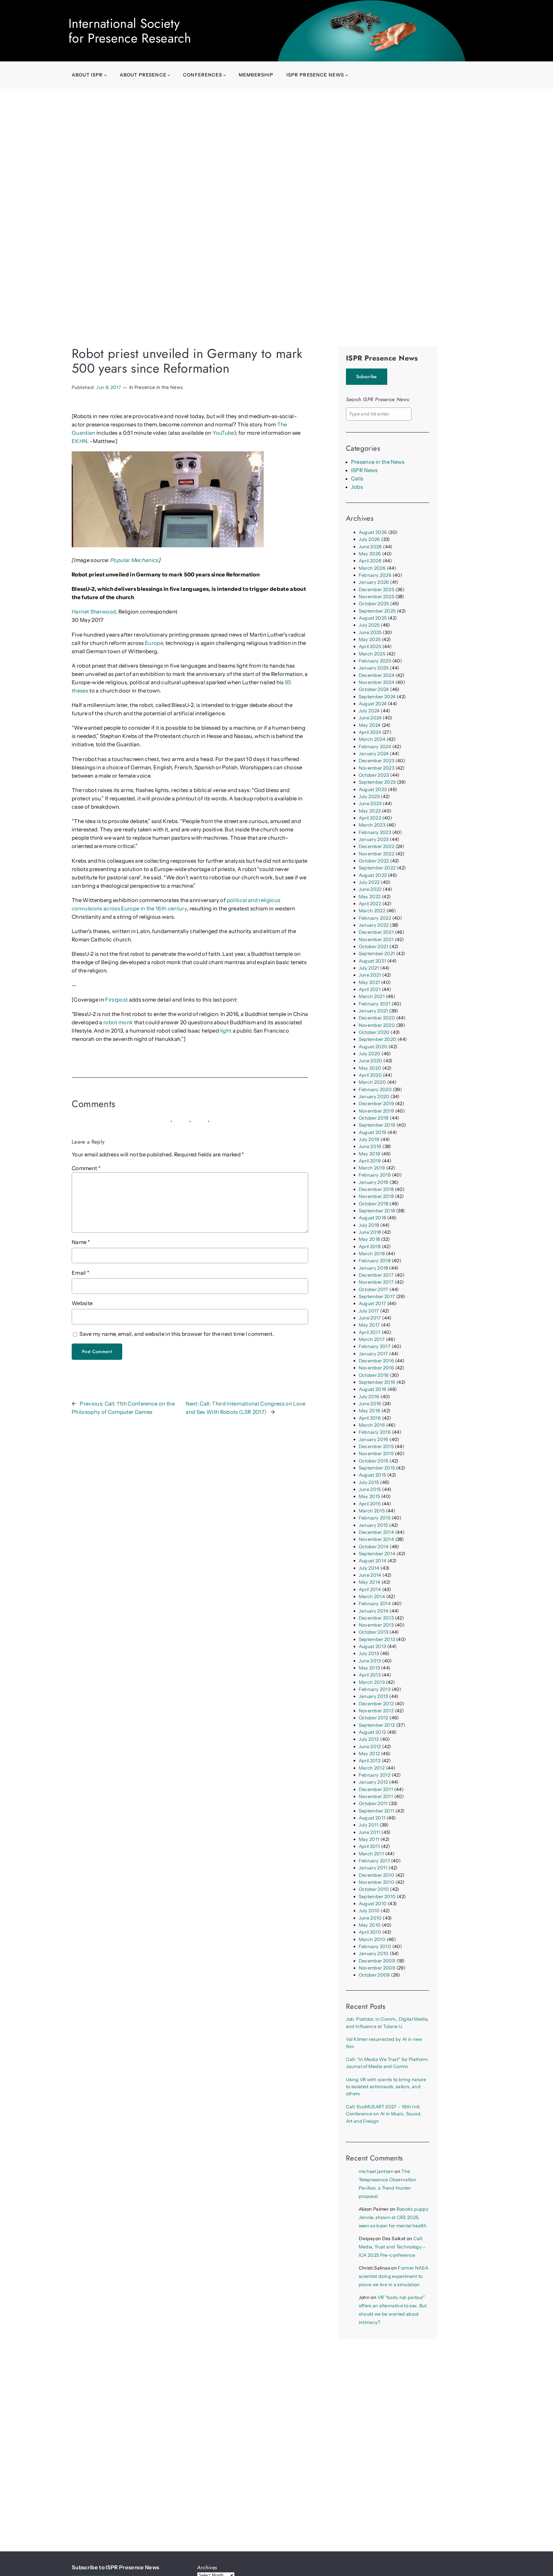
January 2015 (373, 1525)
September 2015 (377, 1468)
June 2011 (370, 1832)
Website (82, 1303)
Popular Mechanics (134, 560)
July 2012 (369, 1739)
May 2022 (370, 897)
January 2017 (373, 1354)
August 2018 (373, 1218)
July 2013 (369, 1653)
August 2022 (373, 875)
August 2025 (373, 618)
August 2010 (373, 1904)
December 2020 (377, 1018)
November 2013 (376, 1625)
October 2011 (373, 1803)
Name (81, 1242)
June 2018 (370, 1232)
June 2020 (371, 1061)
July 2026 (369, 539)
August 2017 (373, 1304)
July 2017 (369, 1311)
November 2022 (377, 854)
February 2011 (374, 1861)
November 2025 (377, 597)
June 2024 (370, 718)
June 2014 (370, 1575)
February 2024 (375, 747)
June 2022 (370, 889)
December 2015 (376, 1447)
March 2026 (372, 568)
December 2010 (377, 1875)
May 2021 (369, 982)
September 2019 (377, 1125)
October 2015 (374, 1461)
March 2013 (372, 1682)
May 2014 (370, 1582)
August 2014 (373, 1561)
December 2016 (376, 1361)
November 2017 (376, 1282)
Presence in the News (159, 387)
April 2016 (370, 1418)
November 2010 (377, 1882)
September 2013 (377, 1639)
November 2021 (376, 939)
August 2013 (373, 1646)
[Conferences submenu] (224, 75)
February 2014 (375, 1604)
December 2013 (376, 1618)
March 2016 (372, 1425)
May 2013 (369, 1668)
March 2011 (371, 1854)
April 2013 (370, 1675)
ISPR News (365, 470)
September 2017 (377, 1296)
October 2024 (374, 689)
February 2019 (375, 1175)
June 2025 (370, 632)
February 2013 (375, 1689)
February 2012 (375, 1775)
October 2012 (374, 1718)
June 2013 (370, 1661)
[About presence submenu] (169, 75)
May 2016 (370, 1411)
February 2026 (375, 575)
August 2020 (373, 1047)
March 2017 (372, 1339)
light (226, 1031)
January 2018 (373, 1268)
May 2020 (370, 1068)
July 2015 (369, 1482)
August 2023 (373, 789)
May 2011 (369, 1839)
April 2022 (370, 904)
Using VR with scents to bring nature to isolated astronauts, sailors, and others (386, 2087)
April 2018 (370, 1247)
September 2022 (377, 868)
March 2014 (372, 1597)
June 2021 (370, 975)
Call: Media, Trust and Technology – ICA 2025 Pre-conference (392, 2247)
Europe (154, 643)
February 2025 (375, 661)
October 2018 (374, 1204)
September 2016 (377, 1382)
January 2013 (373, 1696)
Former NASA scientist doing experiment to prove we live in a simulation (393, 2276)
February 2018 (375, 1261)
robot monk (118, 1022)
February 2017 (375, 1346)
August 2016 (373, 1389)
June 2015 (370, 1489)
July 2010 (369, 1911)
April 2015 (370, 1504)
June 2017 (370, 1318)
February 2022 (375, 918)
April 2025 (370, 646)
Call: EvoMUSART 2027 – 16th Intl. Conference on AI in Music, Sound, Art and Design (384, 2114)
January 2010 (374, 1954)
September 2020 (378, 1039)
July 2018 (369, 1225)
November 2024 (377, 682)
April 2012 (370, 1761)
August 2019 (373, 1132)
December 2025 (377, 590)
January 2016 (374, 1439)
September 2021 (377, 954)
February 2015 (375, 1518)
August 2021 (373, 961)
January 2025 (374, 668)
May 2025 (370, 639)
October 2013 (374, 1632)
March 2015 (372, 1511)
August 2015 (373, 1475)
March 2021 (372, 996)
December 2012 (376, 1704)
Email (80, 1273)
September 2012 (377, 1725)
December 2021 (376, 932)
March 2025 (372, 654)
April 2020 (370, 1075)
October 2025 (374, 604)
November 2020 (377, 1025)
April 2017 (370, 1332)
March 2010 (372, 1939)
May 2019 (370, 1154)
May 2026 (370, 554)
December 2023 (377, 761)
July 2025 (369, 625)
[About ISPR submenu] (105, 75)
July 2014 (369, 1568)
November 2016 (376, 1368)
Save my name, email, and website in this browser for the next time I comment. (177, 1334)
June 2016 (370, 1404)
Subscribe (367, 376)
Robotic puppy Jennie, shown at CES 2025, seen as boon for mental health (394, 2217)
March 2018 (372, 1254)
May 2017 (369, 1325)
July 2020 (370, 1054)
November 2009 (377, 1968)
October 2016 (374, 1375)
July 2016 (369, 1397)
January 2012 (373, 1782)
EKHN (79, 441)
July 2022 (369, 882)
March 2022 (372, 911)
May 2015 (369, 1496)
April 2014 (370, 1589)
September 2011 (377, 1811)
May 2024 (370, 725)
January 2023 (374, 839)
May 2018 (369, 1239)
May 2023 (370, 811)
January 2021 (373, 1011)
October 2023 (374, 775)
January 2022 (374, 925)
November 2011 (376, 1796)
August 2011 (372, 1818)
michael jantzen (376, 2171)
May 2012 (369, 1754)
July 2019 (369, 1139)
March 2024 (372, 739)
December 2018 (376, 1189)
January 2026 (374, 582)
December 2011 (376, 1789)
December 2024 (377, 675)
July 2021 (369, 968)
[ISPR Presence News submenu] (347, 75)
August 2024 (373, 704)
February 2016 (375, 1432)
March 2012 (372, 1768)
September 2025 (377, 611)
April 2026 (370, 561)
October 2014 (374, 1547)
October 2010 (374, 1889)
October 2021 (374, 947)
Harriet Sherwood (94, 612)
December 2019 (376, 1104)
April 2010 (370, 1932)
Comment (86, 1168)
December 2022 (377, 846)
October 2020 (374, 1032)
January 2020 (374, 1097)
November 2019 (376, 1111)
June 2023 (370, 804)
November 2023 (377, 768)
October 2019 (374, 1118)
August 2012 (373, 1732)
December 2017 (376, 1275)
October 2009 (374, 1975)
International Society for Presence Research (130, 31)
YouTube (223, 433)
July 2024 (369, 711)
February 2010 (375, 1946)
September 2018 (377, 1211)
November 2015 (376, 1454)
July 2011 (369, 1825)
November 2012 (376, 1711)
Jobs (357, 487)
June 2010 (370, 1918)
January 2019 (374, 1182)
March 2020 (372, 1082)
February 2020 (375, 1090)
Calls (357, 479)
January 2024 (374, 754)
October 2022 (374, 861)
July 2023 (369, 797)
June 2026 (370, 547)
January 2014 (374, 1611)
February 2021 (375, 1004)
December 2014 (376, 1532)
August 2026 (373, 532)
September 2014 (377, 1554)
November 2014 (376, 1539)
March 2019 (372, 1168)
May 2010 (370, 1925)
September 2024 (377, 697)
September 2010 (377, 1897)
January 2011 (373, 1868)
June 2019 (370, 1146)
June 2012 (370, 1747)
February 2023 (375, 832)
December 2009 (377, 1961)
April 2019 (370, 1161)
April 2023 (370, 818)
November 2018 (376, 1196)
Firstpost (116, 1000)
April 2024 (370, 732)
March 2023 (372, 825)
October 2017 (374, 1289)
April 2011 (369, 1846)
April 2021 (370, 989)
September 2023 (377, 782)
